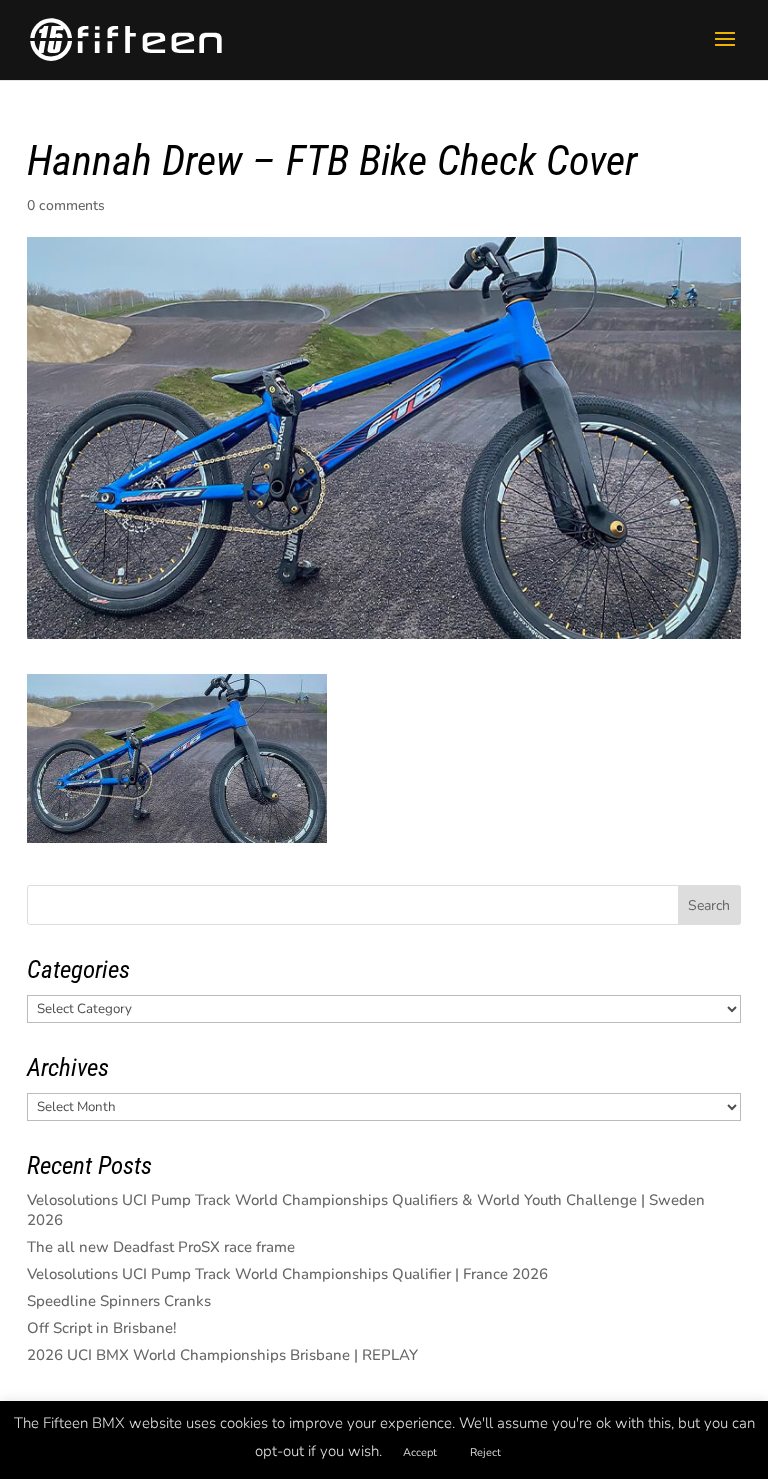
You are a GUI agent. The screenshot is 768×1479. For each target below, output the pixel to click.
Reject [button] (485, 1452)
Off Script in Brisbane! (102, 1328)
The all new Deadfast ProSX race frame (161, 1247)
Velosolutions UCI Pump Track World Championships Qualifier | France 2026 (287, 1274)
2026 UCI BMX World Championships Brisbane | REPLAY (222, 1355)
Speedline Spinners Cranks (119, 1301)
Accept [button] (420, 1452)
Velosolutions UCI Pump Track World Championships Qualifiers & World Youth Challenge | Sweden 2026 (366, 1210)
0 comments (66, 205)
